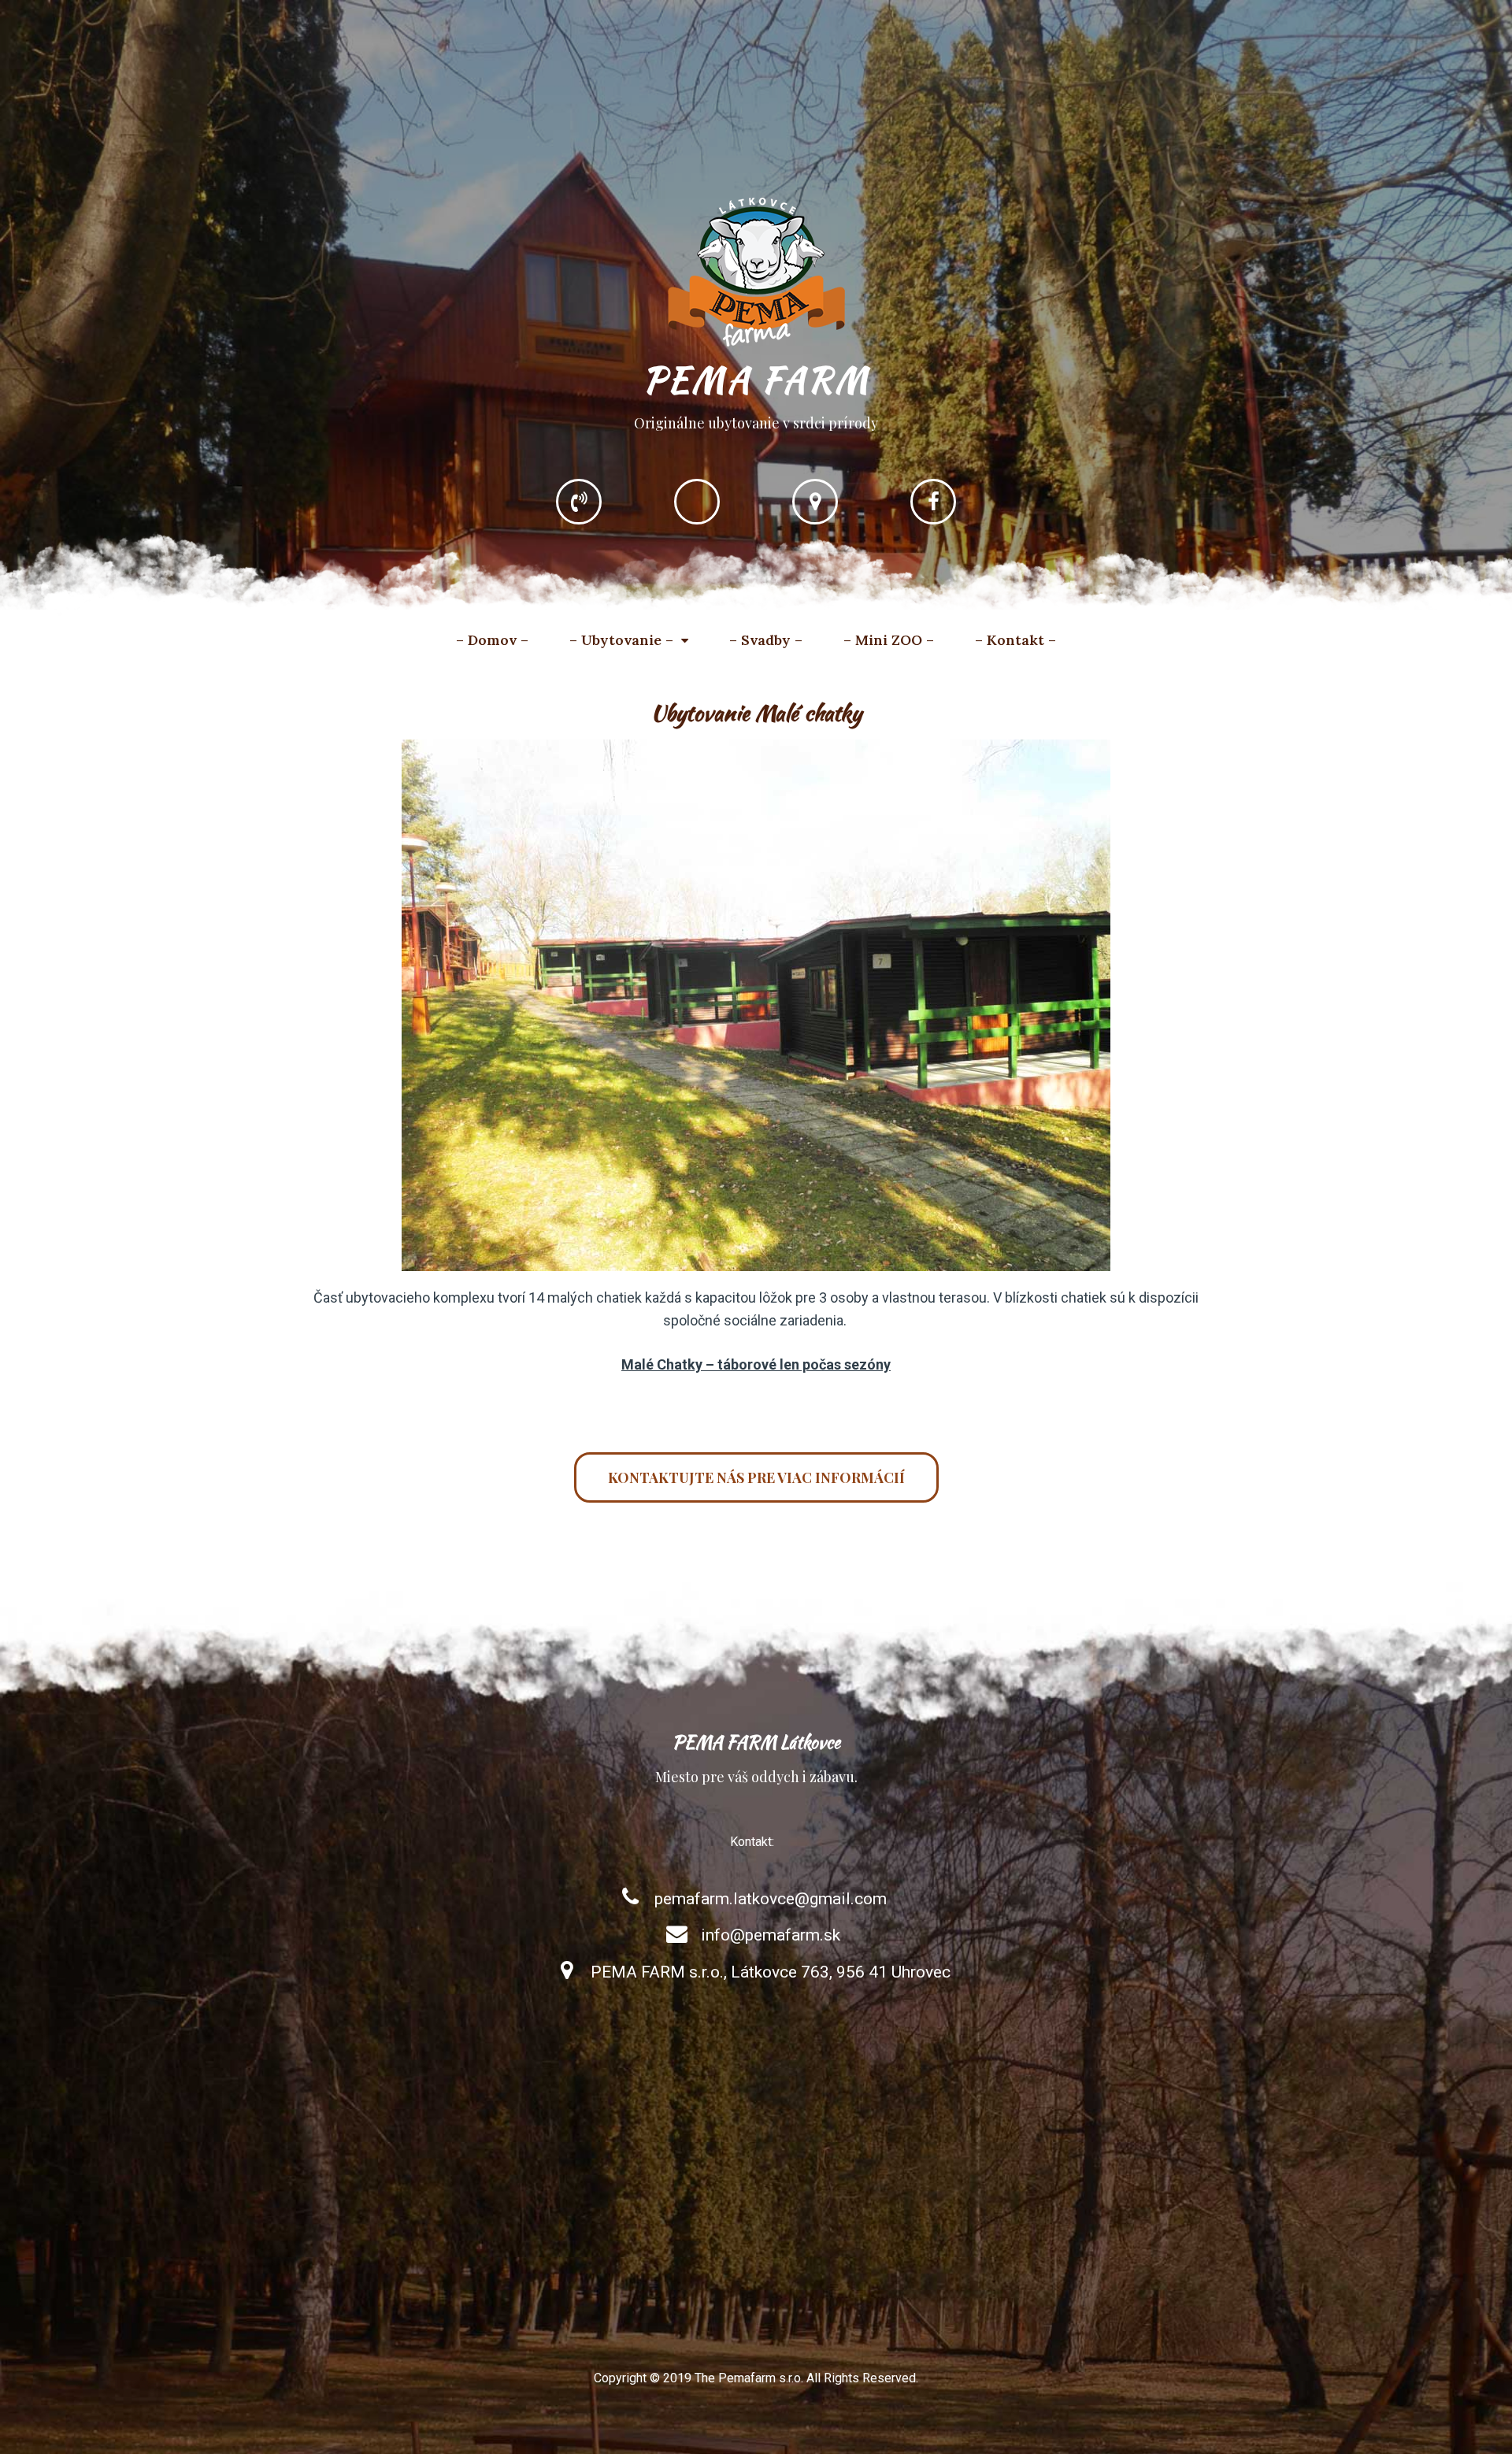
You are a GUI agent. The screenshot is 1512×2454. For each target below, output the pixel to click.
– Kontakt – (1015, 640)
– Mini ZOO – (889, 640)
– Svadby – (766, 640)
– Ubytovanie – (621, 640)
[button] (756, 1477)
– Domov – (492, 640)
